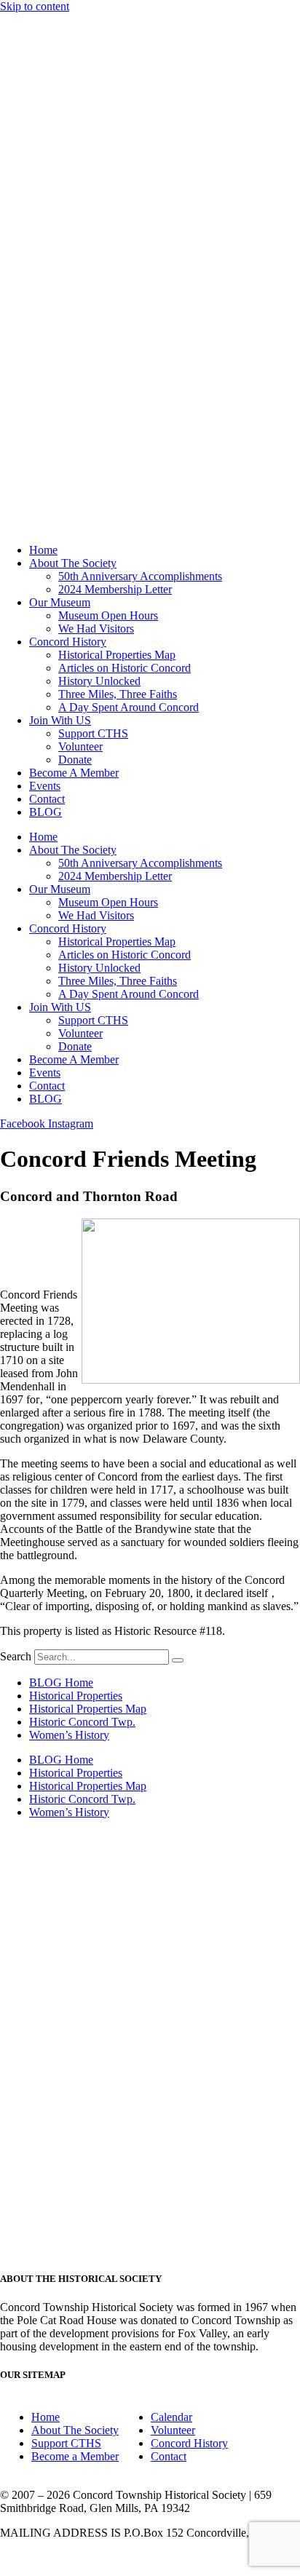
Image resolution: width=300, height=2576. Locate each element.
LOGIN (150, 2557)
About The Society (73, 563)
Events (45, 786)
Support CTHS (93, 733)
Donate (75, 760)
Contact (47, 799)
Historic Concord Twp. (82, 1722)
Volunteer (80, 746)
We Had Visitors (96, 629)
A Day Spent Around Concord (129, 707)
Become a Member (75, 2456)
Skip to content (35, 6)
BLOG (46, 812)
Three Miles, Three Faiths (118, 694)
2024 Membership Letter (115, 589)
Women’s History (69, 1735)
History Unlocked (99, 681)
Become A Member (74, 773)
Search (16, 1656)
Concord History (68, 642)
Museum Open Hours (108, 615)
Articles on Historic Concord (125, 668)
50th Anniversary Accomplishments (140, 576)
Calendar (171, 2417)
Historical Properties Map (117, 655)
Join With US (60, 720)
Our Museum (60, 602)
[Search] (178, 1660)
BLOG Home (61, 1683)
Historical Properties (76, 1696)
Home (43, 550)
